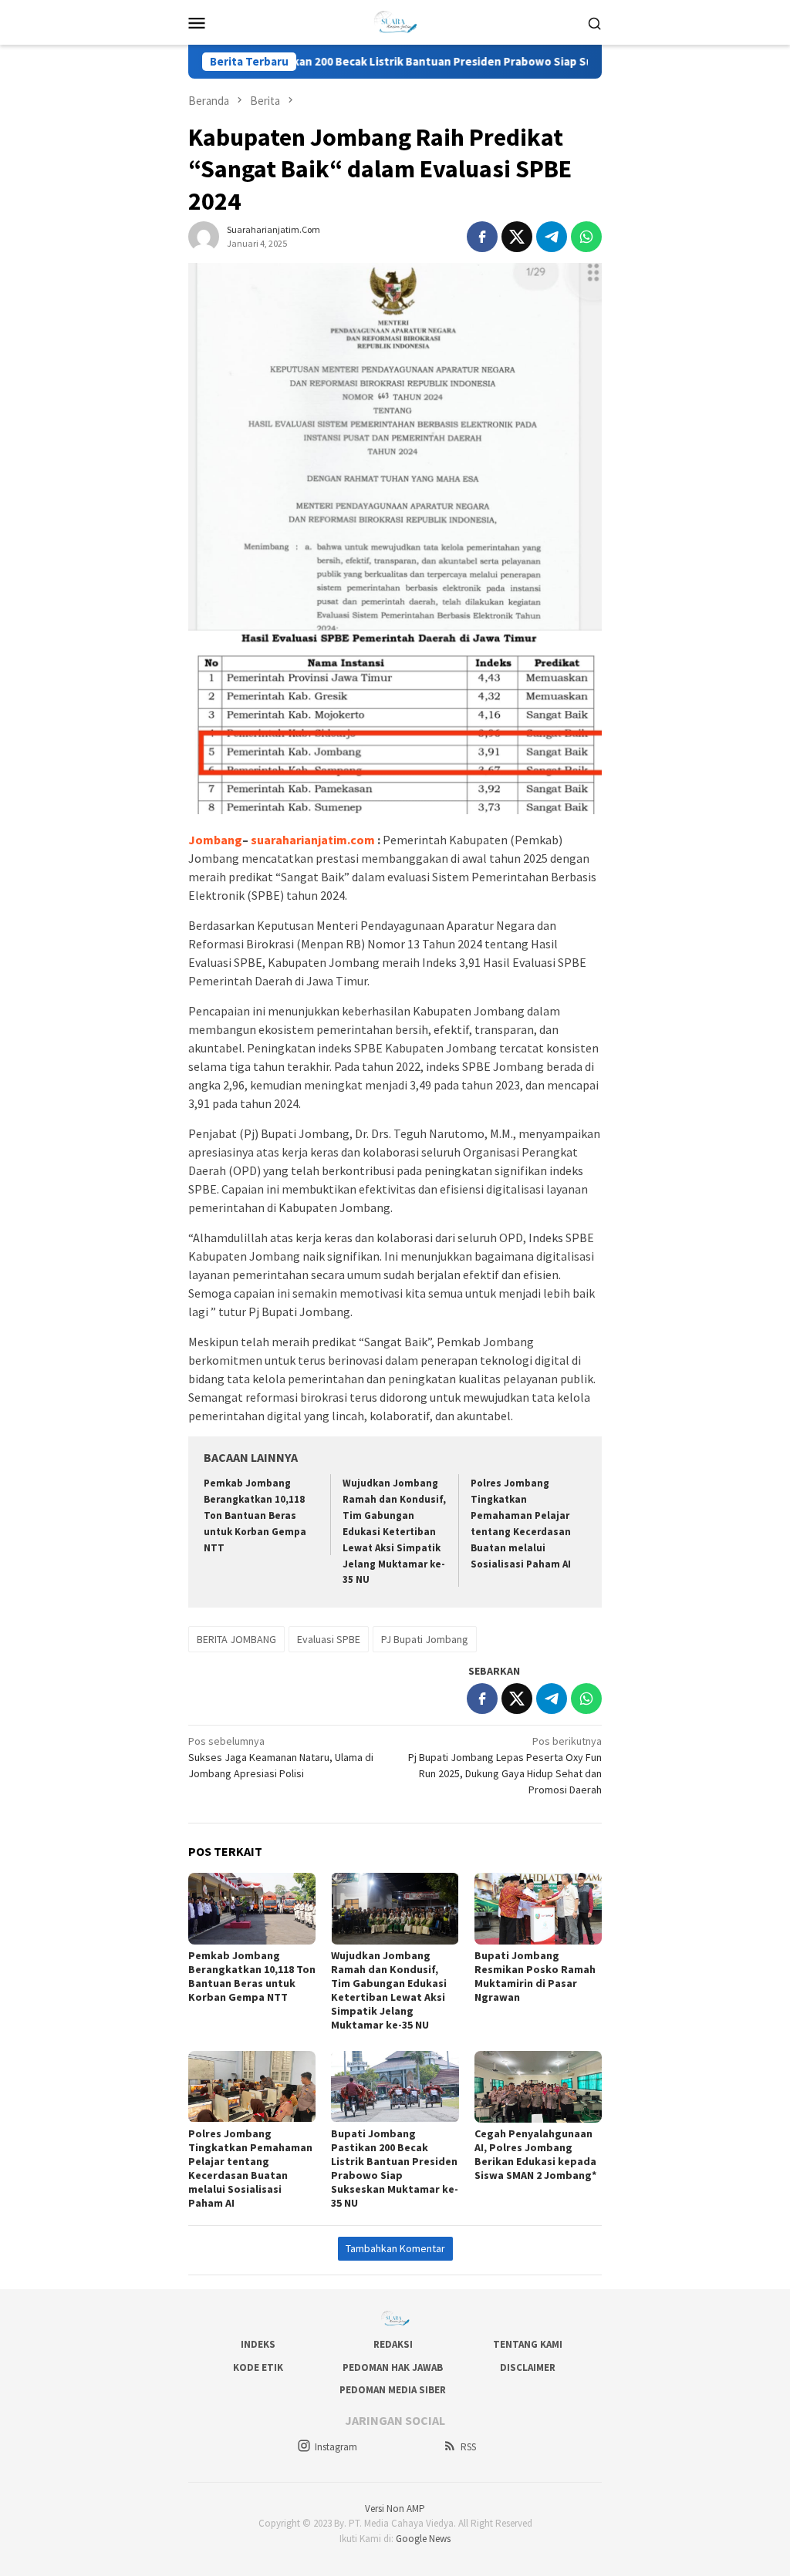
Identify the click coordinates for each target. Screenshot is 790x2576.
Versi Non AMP (395, 2509)
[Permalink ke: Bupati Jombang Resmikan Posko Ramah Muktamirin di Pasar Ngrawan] (538, 1909)
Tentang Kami (528, 2344)
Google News (423, 2539)
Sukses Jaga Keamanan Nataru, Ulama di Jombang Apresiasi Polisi (281, 1757)
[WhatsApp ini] (586, 237)
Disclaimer (528, 2367)
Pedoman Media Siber (393, 2390)
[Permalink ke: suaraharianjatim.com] (204, 236)
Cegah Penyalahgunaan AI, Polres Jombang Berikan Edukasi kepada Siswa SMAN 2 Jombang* (535, 2154)
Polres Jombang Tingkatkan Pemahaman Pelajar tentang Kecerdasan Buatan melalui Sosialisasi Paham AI (250, 2168)
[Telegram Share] (552, 237)
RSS (468, 2447)
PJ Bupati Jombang (425, 1639)
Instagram (336, 2447)
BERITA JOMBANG (236, 1639)
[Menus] (197, 22)
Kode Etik (258, 2367)
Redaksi (393, 2344)
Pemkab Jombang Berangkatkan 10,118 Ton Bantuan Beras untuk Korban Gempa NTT (255, 1515)
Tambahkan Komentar (395, 2248)
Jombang (215, 840)
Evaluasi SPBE (329, 1639)
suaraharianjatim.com (313, 840)
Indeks (258, 2344)
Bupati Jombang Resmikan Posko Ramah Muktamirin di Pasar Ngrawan (535, 1976)
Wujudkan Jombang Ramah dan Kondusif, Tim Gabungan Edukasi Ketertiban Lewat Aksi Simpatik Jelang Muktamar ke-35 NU (394, 1531)
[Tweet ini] (517, 237)
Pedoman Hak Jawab (393, 2367)
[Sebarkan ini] (482, 237)
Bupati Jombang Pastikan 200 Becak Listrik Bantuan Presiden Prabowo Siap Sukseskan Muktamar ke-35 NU (416, 62)
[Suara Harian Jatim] (395, 21)
